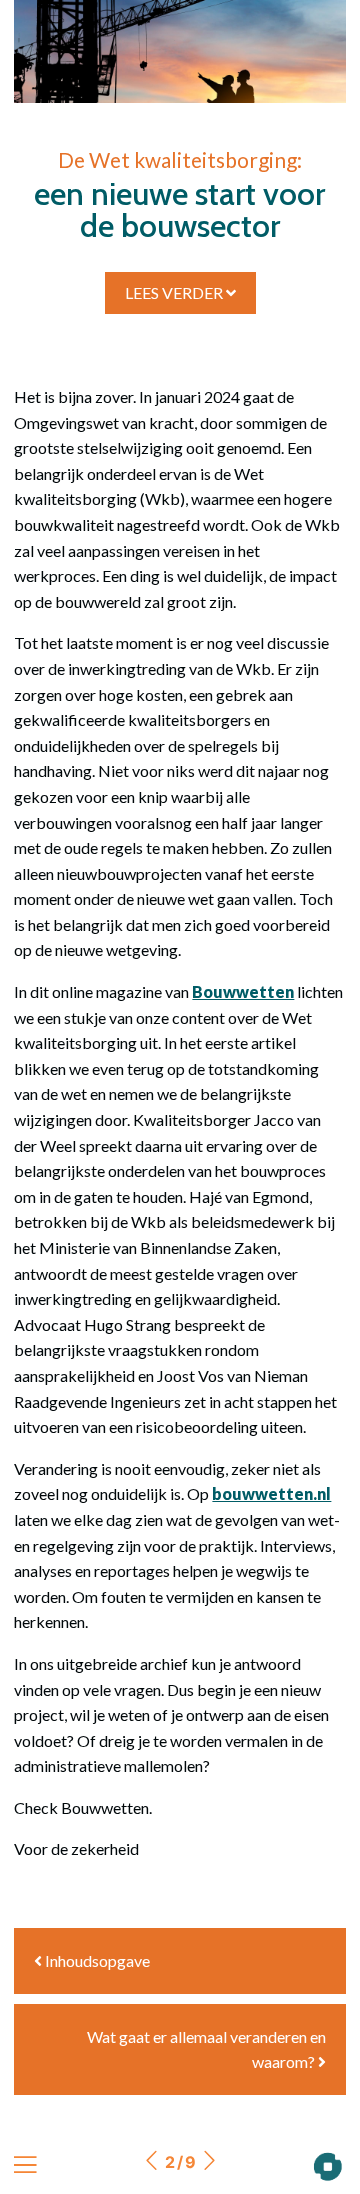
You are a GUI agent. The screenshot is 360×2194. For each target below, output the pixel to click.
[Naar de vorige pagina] (151, 2162)
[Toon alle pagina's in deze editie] (25, 2165)
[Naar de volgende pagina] (209, 2162)
